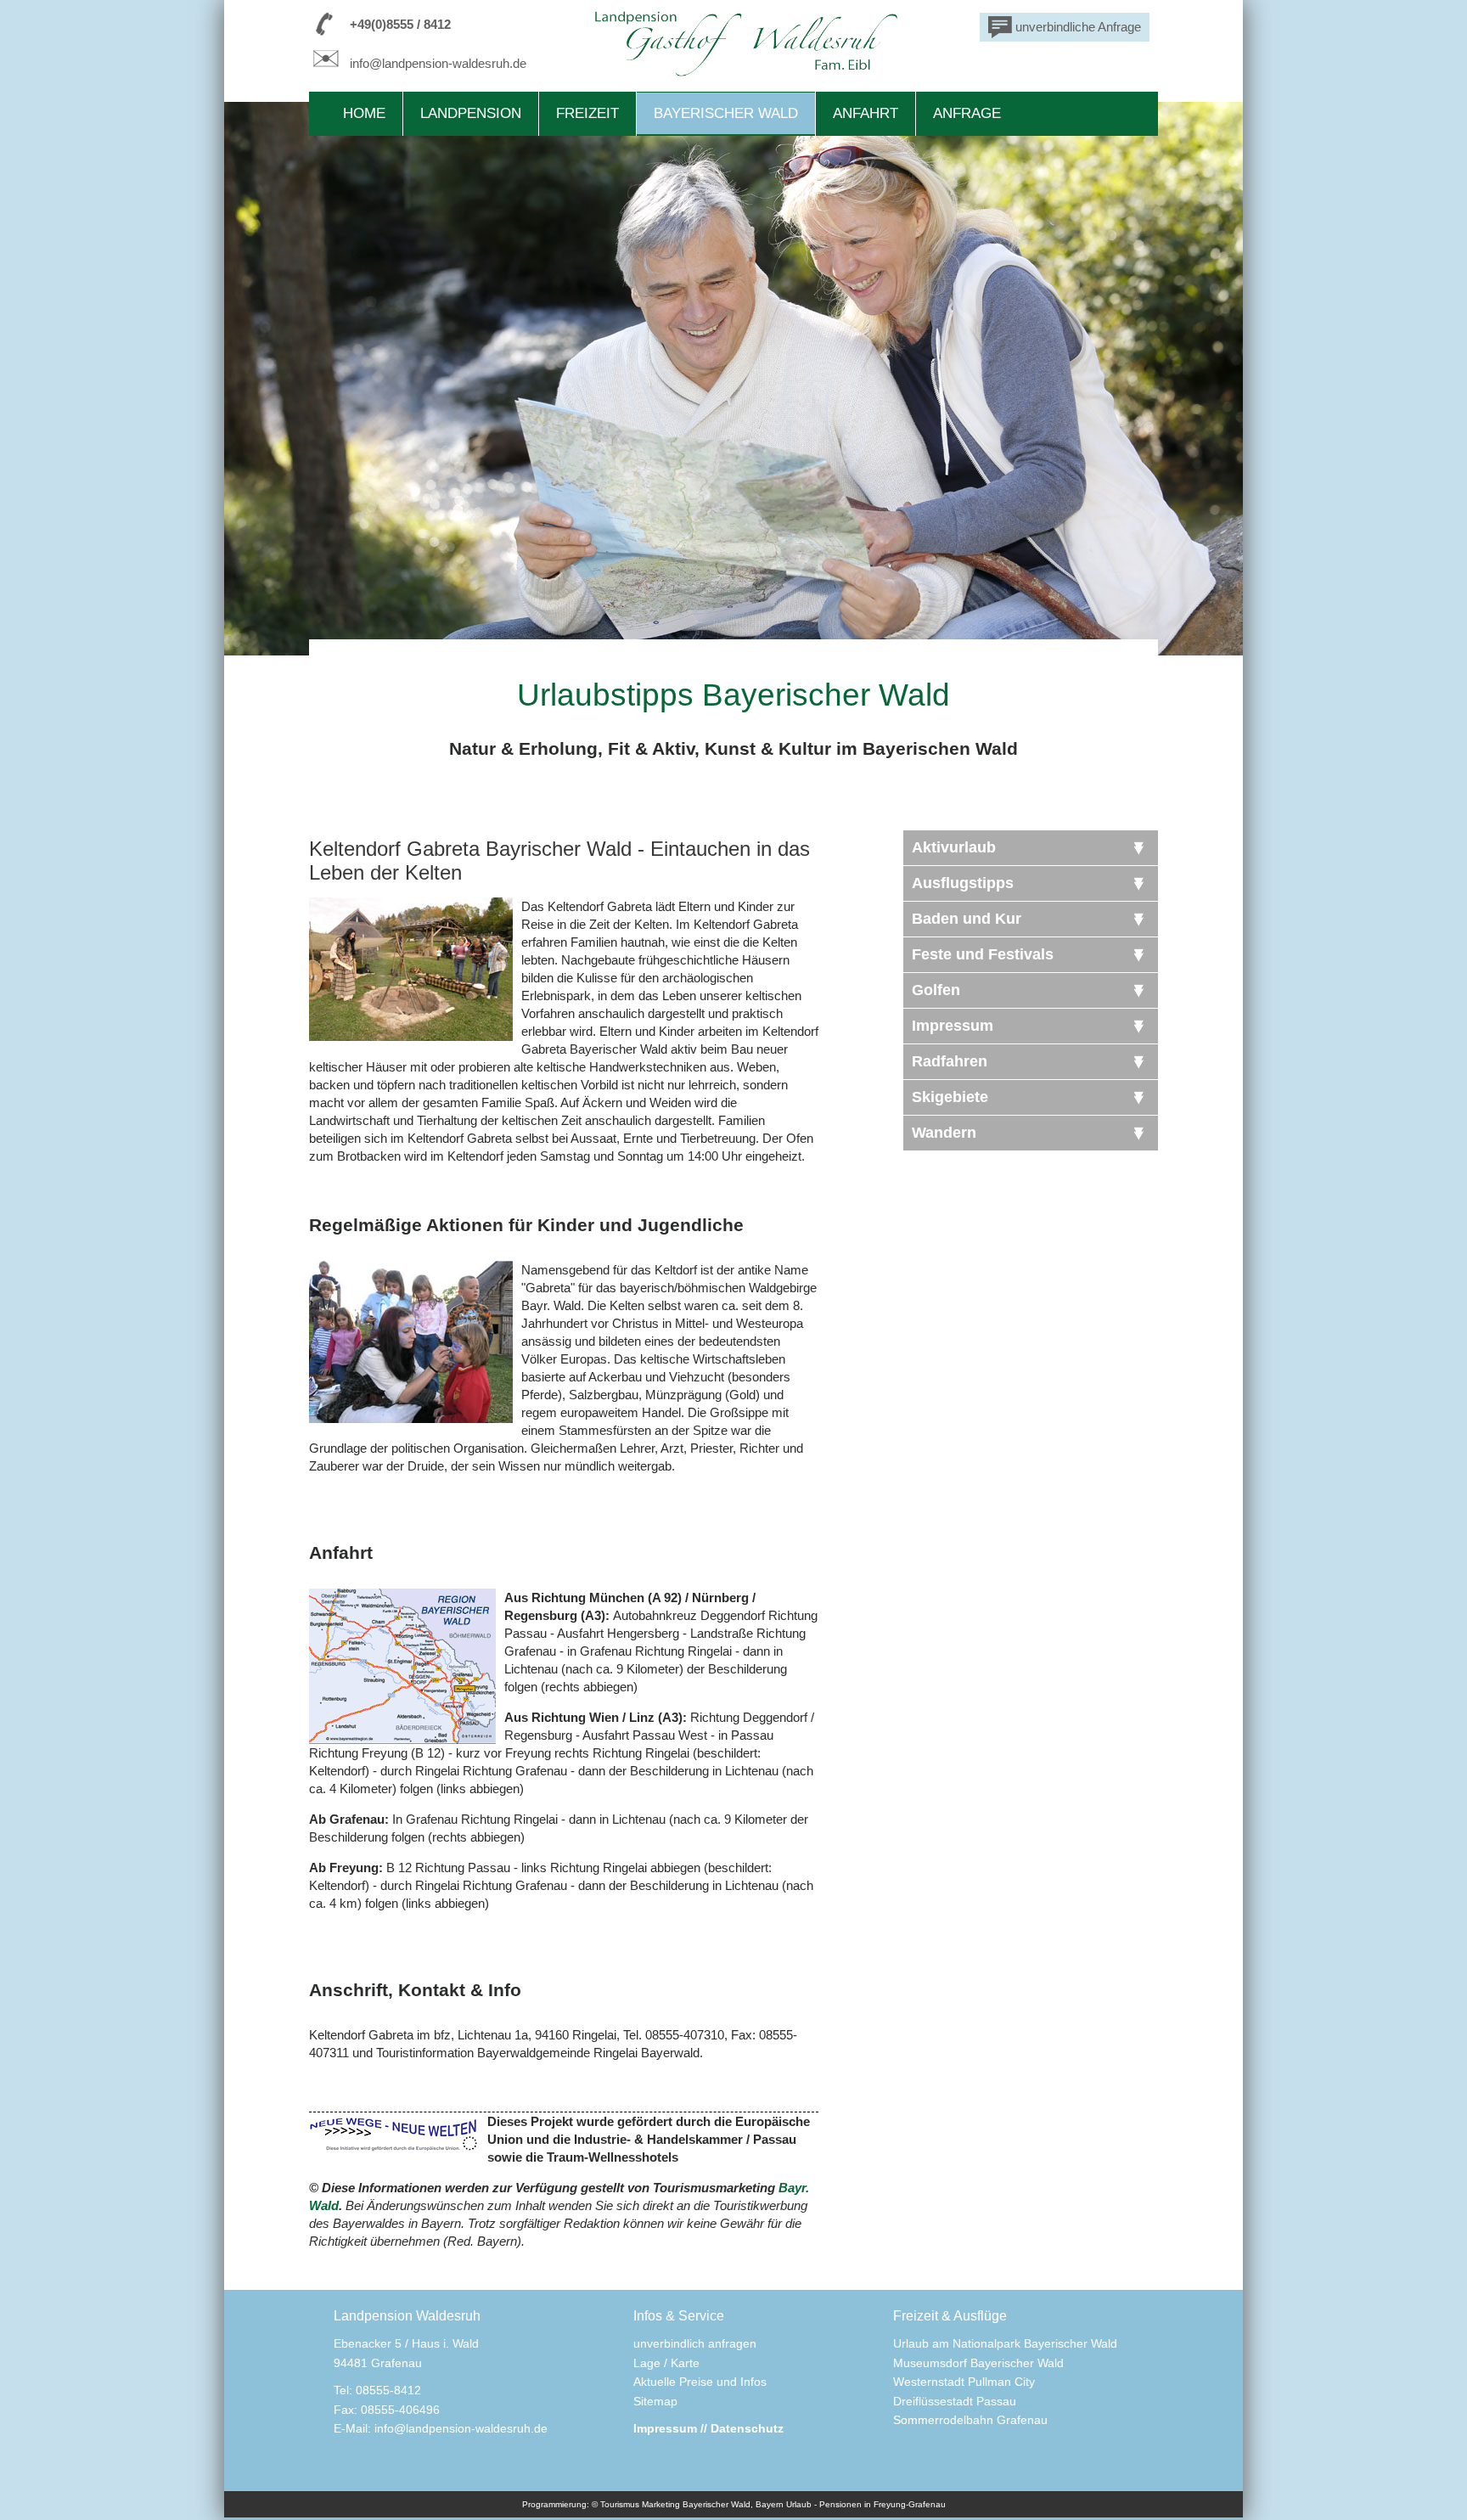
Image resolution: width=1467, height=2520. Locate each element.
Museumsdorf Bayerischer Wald (978, 2363)
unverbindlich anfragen (695, 2343)
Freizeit (587, 113)
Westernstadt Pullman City (964, 2382)
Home (364, 113)
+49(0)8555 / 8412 (400, 24)
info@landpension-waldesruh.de (438, 63)
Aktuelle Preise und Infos (700, 2382)
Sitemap (655, 2401)
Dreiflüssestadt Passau (955, 2401)
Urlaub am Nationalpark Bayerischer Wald (1005, 2343)
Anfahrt (866, 113)
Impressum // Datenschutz (708, 2428)
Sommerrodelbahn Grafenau (970, 2420)
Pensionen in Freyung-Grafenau (882, 2504)
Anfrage (967, 113)
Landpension (471, 113)
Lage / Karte (666, 2363)
